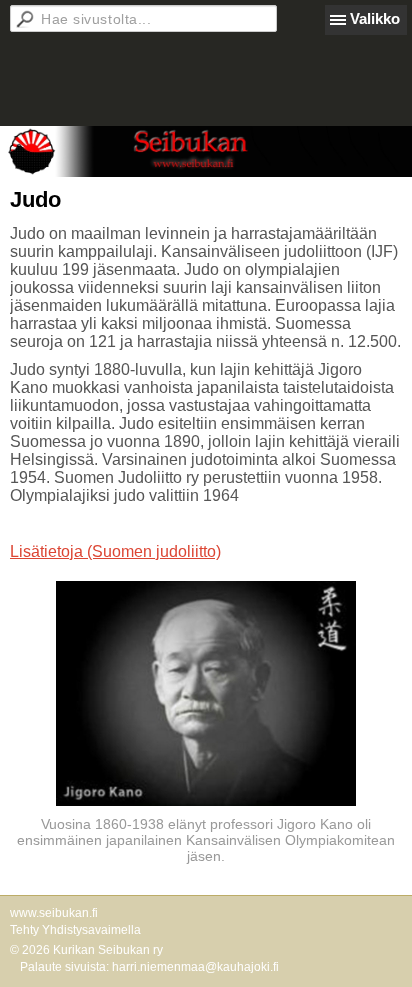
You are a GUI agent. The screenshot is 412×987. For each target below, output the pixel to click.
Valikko (375, 18)
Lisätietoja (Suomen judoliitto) (115, 551)
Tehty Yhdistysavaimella (75, 930)
